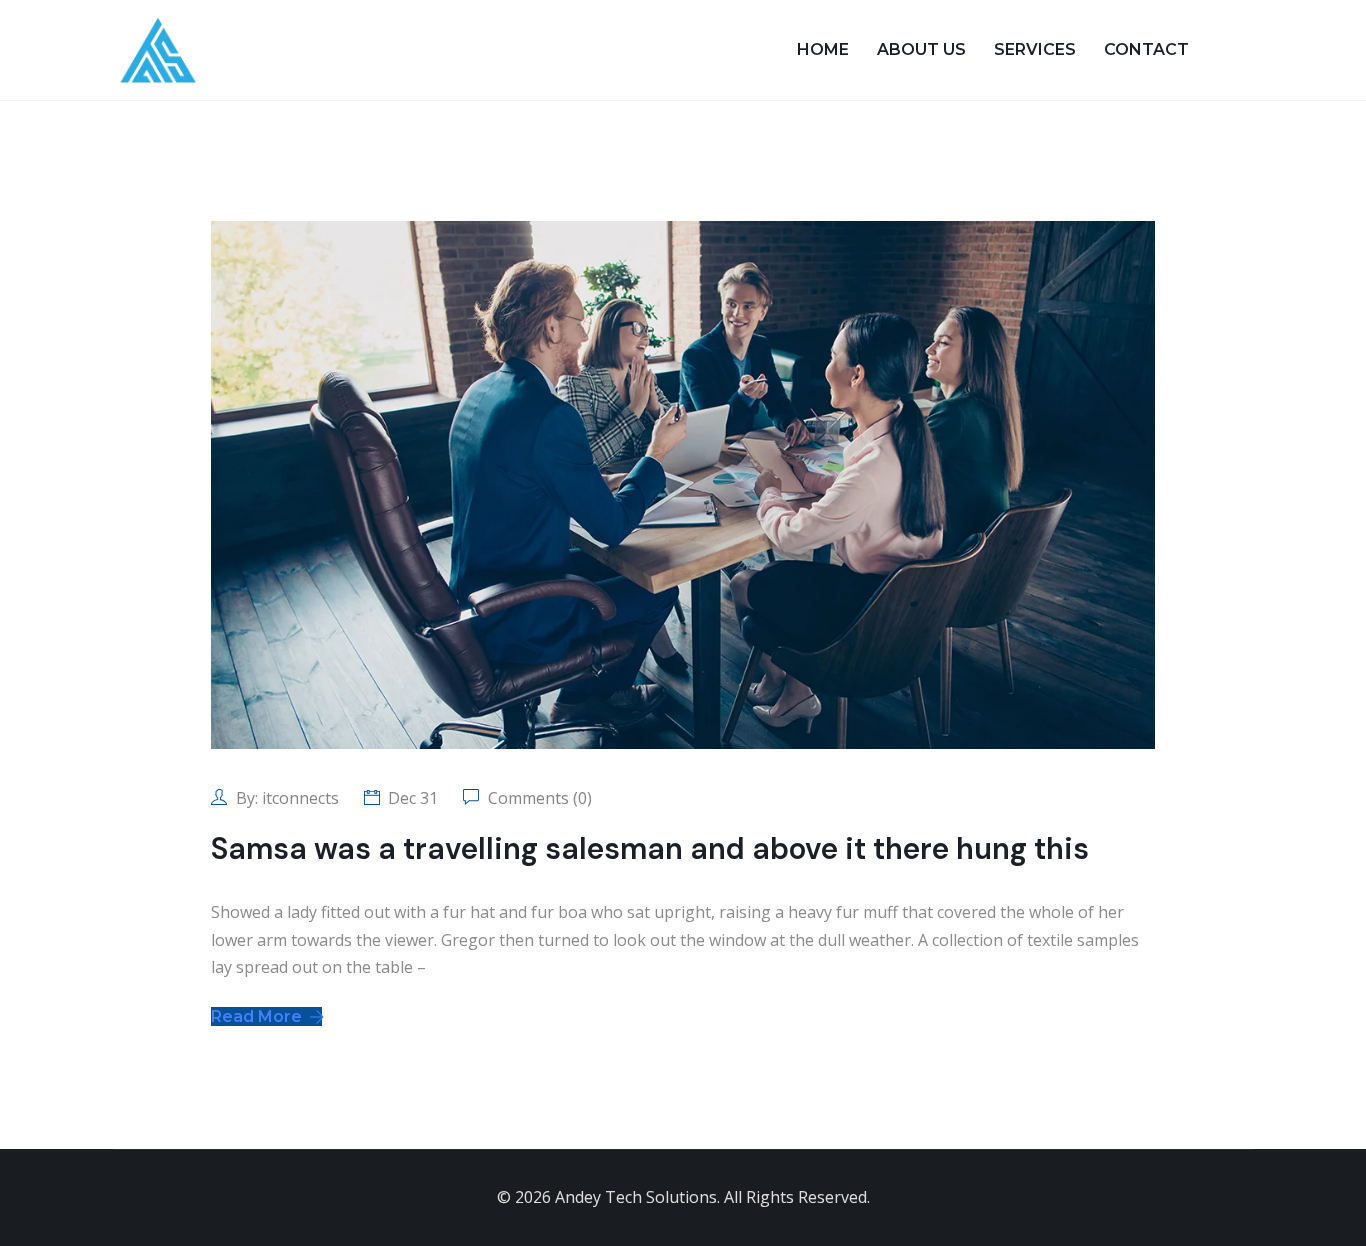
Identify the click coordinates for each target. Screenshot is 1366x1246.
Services (1035, 49)
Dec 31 (413, 798)
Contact (1146, 49)
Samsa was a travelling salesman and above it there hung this (650, 848)
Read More (258, 1016)
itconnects (300, 798)
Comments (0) (538, 798)
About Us (921, 49)
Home (823, 49)
